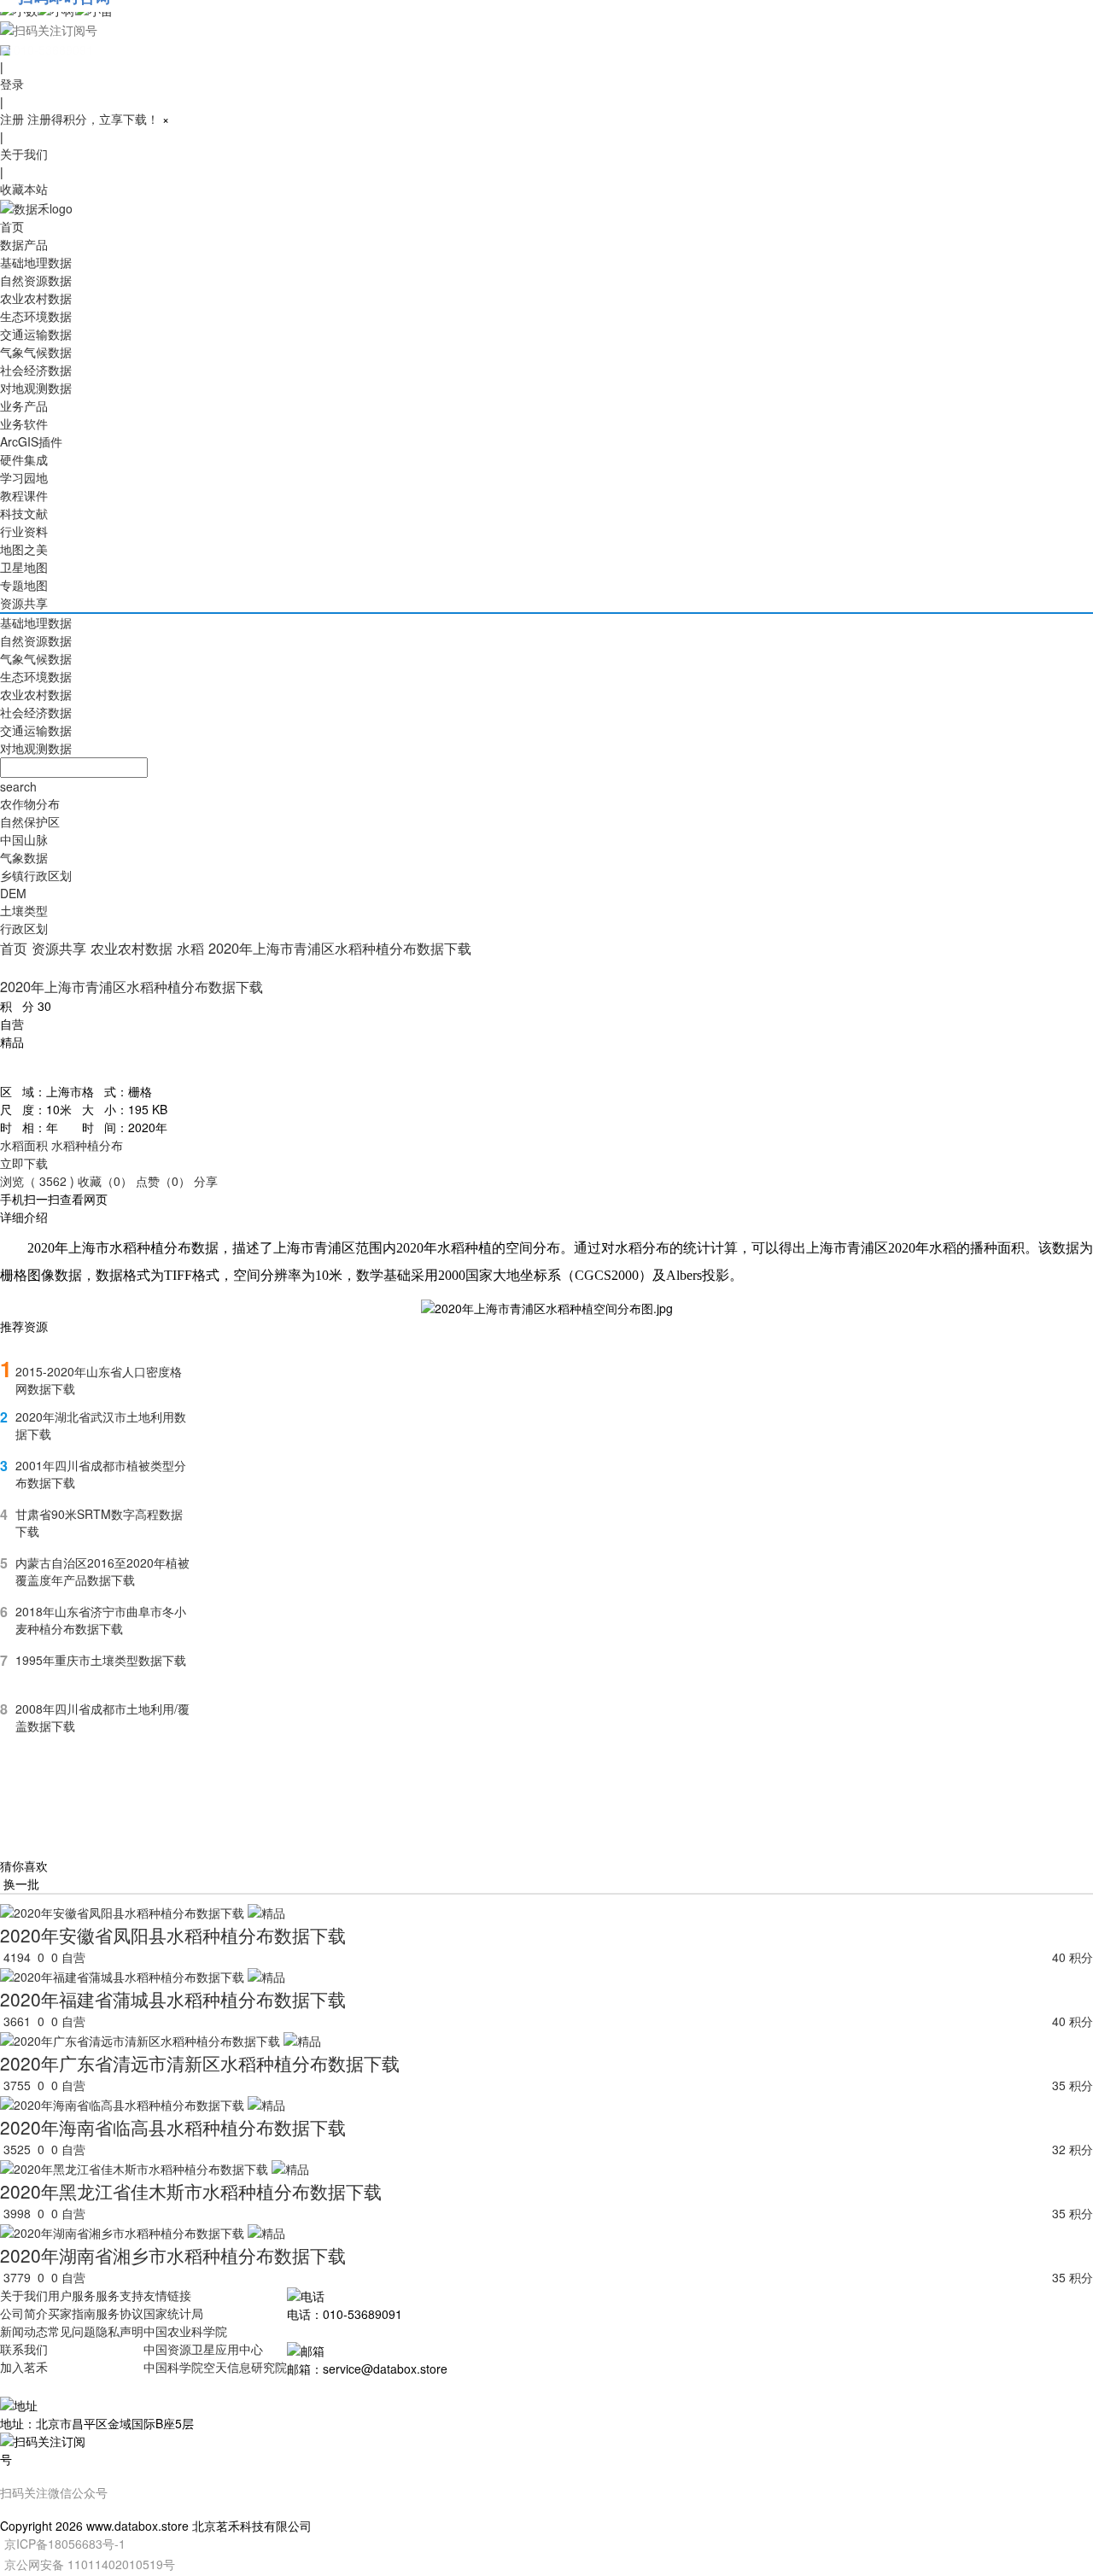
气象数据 (24, 857)
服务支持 (120, 2295)
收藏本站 (24, 189)
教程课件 (24, 495)
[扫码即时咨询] (546, 29)
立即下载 (24, 1163)
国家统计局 (173, 2313)
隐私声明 (120, 2331)
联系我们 (24, 2349)
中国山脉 (24, 839)
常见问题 (72, 2331)
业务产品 (24, 406)
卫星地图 (24, 567)
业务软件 (24, 423)
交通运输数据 (36, 334)
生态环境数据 (36, 316)
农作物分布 (30, 803)
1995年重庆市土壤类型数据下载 (101, 1660)
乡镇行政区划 (36, 875)
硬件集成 (24, 459)
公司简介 (24, 2313)
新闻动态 (24, 2331)
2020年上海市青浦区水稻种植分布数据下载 (340, 948)
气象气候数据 (36, 352)
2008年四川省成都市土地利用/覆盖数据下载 (102, 1717)
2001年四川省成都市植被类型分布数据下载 (101, 1474)
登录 (12, 84)
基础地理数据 (36, 262)
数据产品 (24, 244)
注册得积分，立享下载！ (93, 119)
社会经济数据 (36, 370)
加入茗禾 (24, 2367)
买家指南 (72, 2313)
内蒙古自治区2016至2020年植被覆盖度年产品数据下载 (102, 1571)
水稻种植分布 (87, 1145)
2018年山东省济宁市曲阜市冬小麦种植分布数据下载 (101, 1620)
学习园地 (24, 477)
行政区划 (24, 928)
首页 (12, 226)
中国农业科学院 (185, 2331)
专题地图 (24, 585)
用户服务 (72, 2295)
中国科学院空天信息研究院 (215, 2367)
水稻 (190, 948)
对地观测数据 (36, 388)
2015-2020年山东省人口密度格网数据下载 (99, 1380)
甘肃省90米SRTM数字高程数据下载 (99, 1522)
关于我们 (24, 154)
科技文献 (24, 513)
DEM (13, 893)
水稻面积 (24, 1145)
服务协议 (120, 2313)
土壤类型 (24, 910)
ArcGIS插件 (31, 441)
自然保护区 (30, 821)
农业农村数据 (36, 298)
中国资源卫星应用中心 (203, 2349)
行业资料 (24, 531)
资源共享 (24, 603)
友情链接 (167, 2295)
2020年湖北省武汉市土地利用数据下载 (101, 1425)
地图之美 (24, 549)
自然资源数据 (36, 280)
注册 (12, 119)
